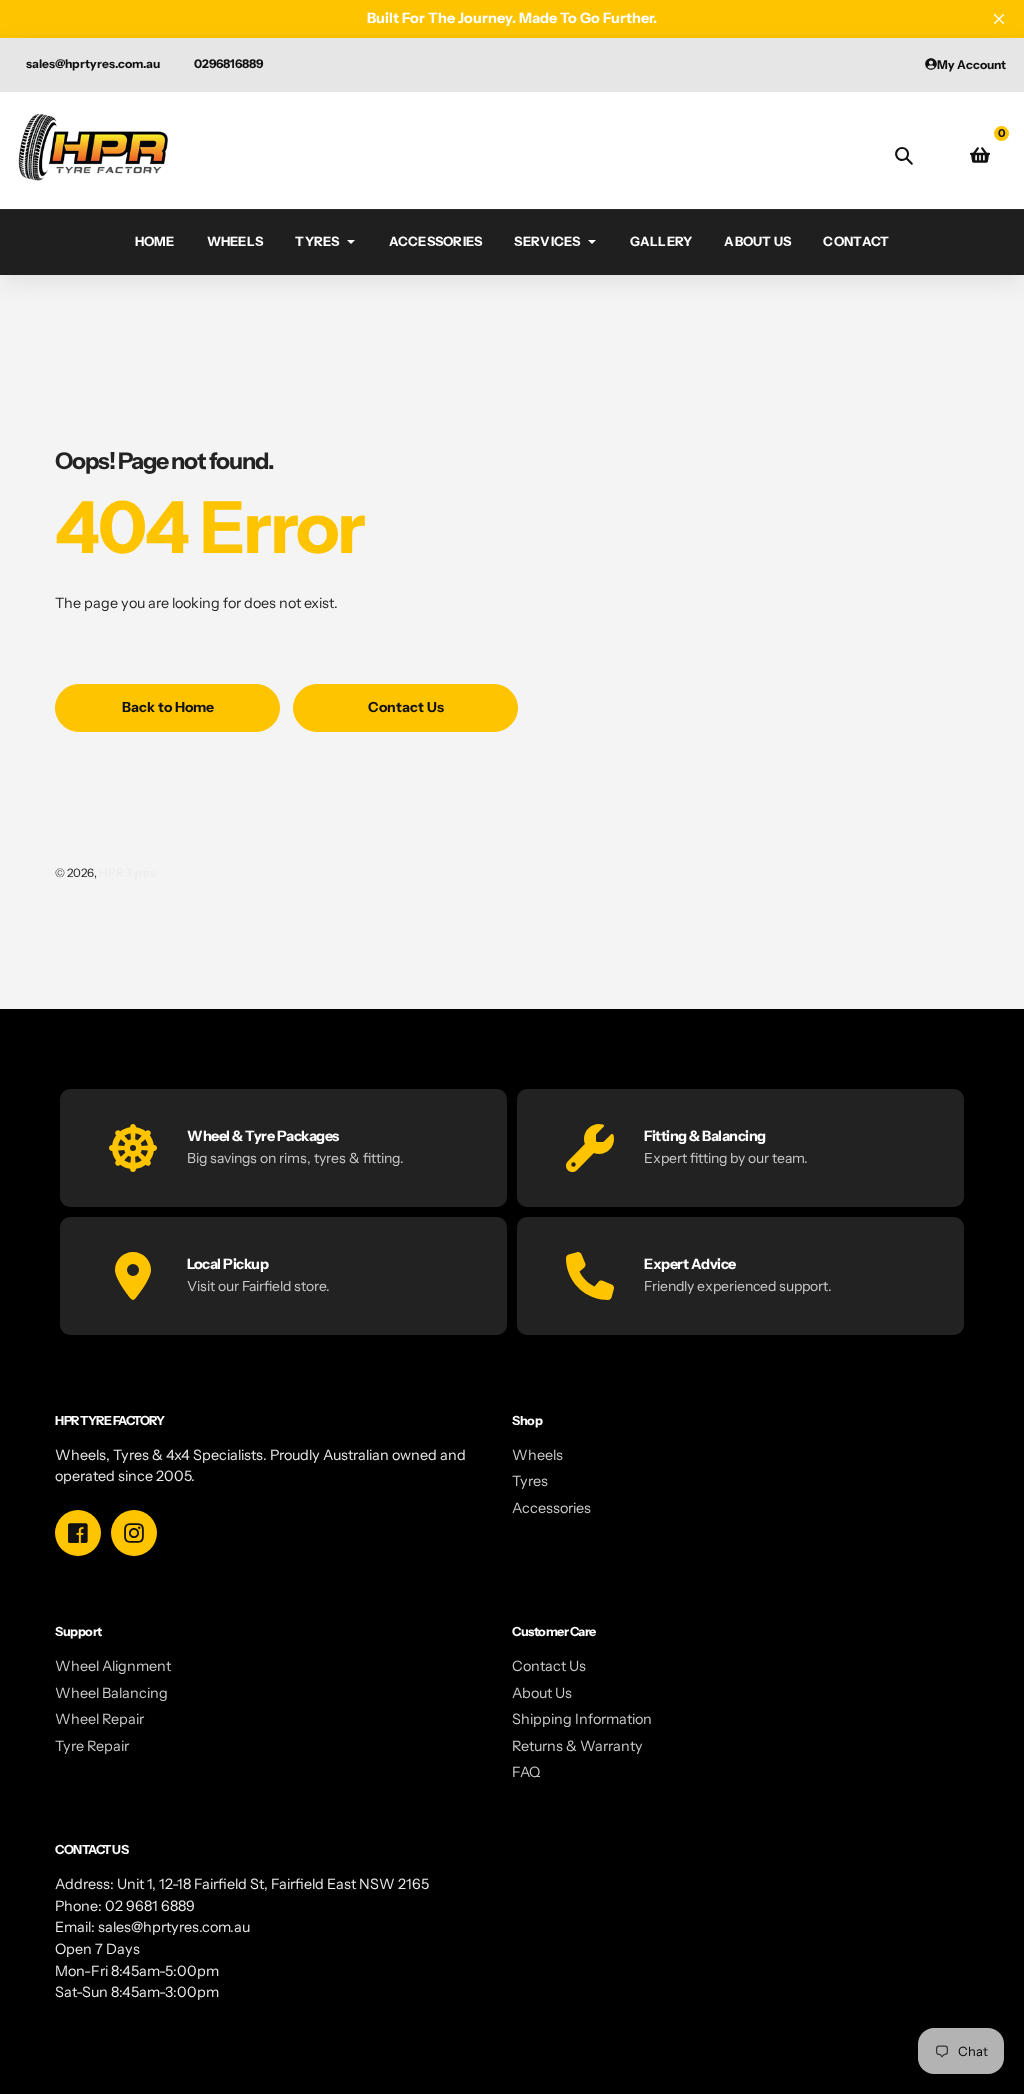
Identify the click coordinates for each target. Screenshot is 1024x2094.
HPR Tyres (127, 873)
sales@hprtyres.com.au (93, 63)
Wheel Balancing (111, 1693)
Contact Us (549, 1666)
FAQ (526, 1772)
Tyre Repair (92, 1746)
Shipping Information (582, 1719)
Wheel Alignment (113, 1666)
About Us (542, 1693)
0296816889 (228, 63)
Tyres (530, 1481)
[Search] (904, 155)
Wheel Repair (99, 1719)
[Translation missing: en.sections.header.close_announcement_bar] (999, 19)
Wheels (537, 1455)
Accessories (551, 1508)
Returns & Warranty (577, 1746)
